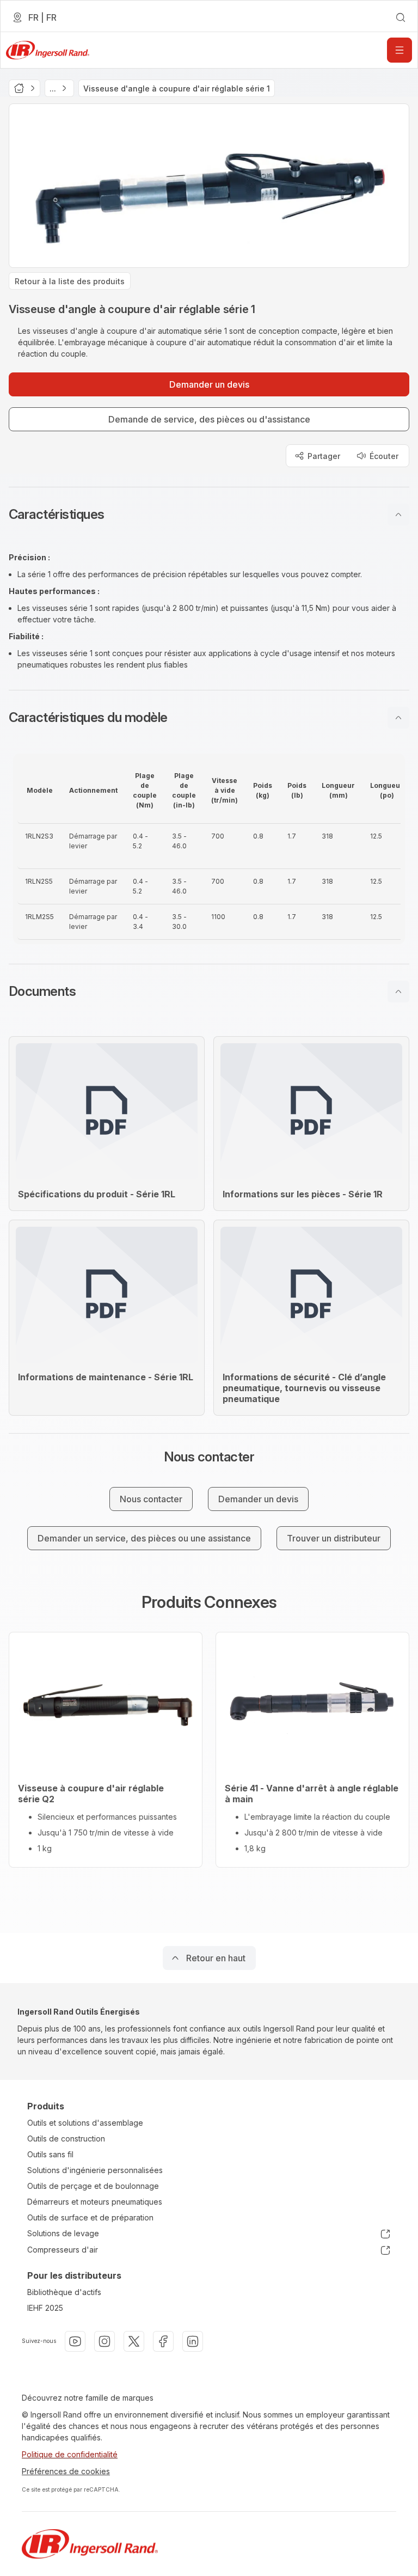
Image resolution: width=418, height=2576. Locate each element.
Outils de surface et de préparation (90, 2217)
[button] (209, 515)
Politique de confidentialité (70, 2454)
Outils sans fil (50, 2154)
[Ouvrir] (399, 50)
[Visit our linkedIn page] (193, 2341)
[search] (401, 17)
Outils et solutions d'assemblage (85, 2123)
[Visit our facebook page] (163, 2341)
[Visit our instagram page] (104, 2341)
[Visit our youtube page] (75, 2341)
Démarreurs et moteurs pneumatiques (95, 2202)
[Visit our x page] (134, 2341)
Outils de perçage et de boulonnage (93, 2186)
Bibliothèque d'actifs (64, 2292)
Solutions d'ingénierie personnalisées (95, 2170)
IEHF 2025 (45, 2308)
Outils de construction (66, 2138)
